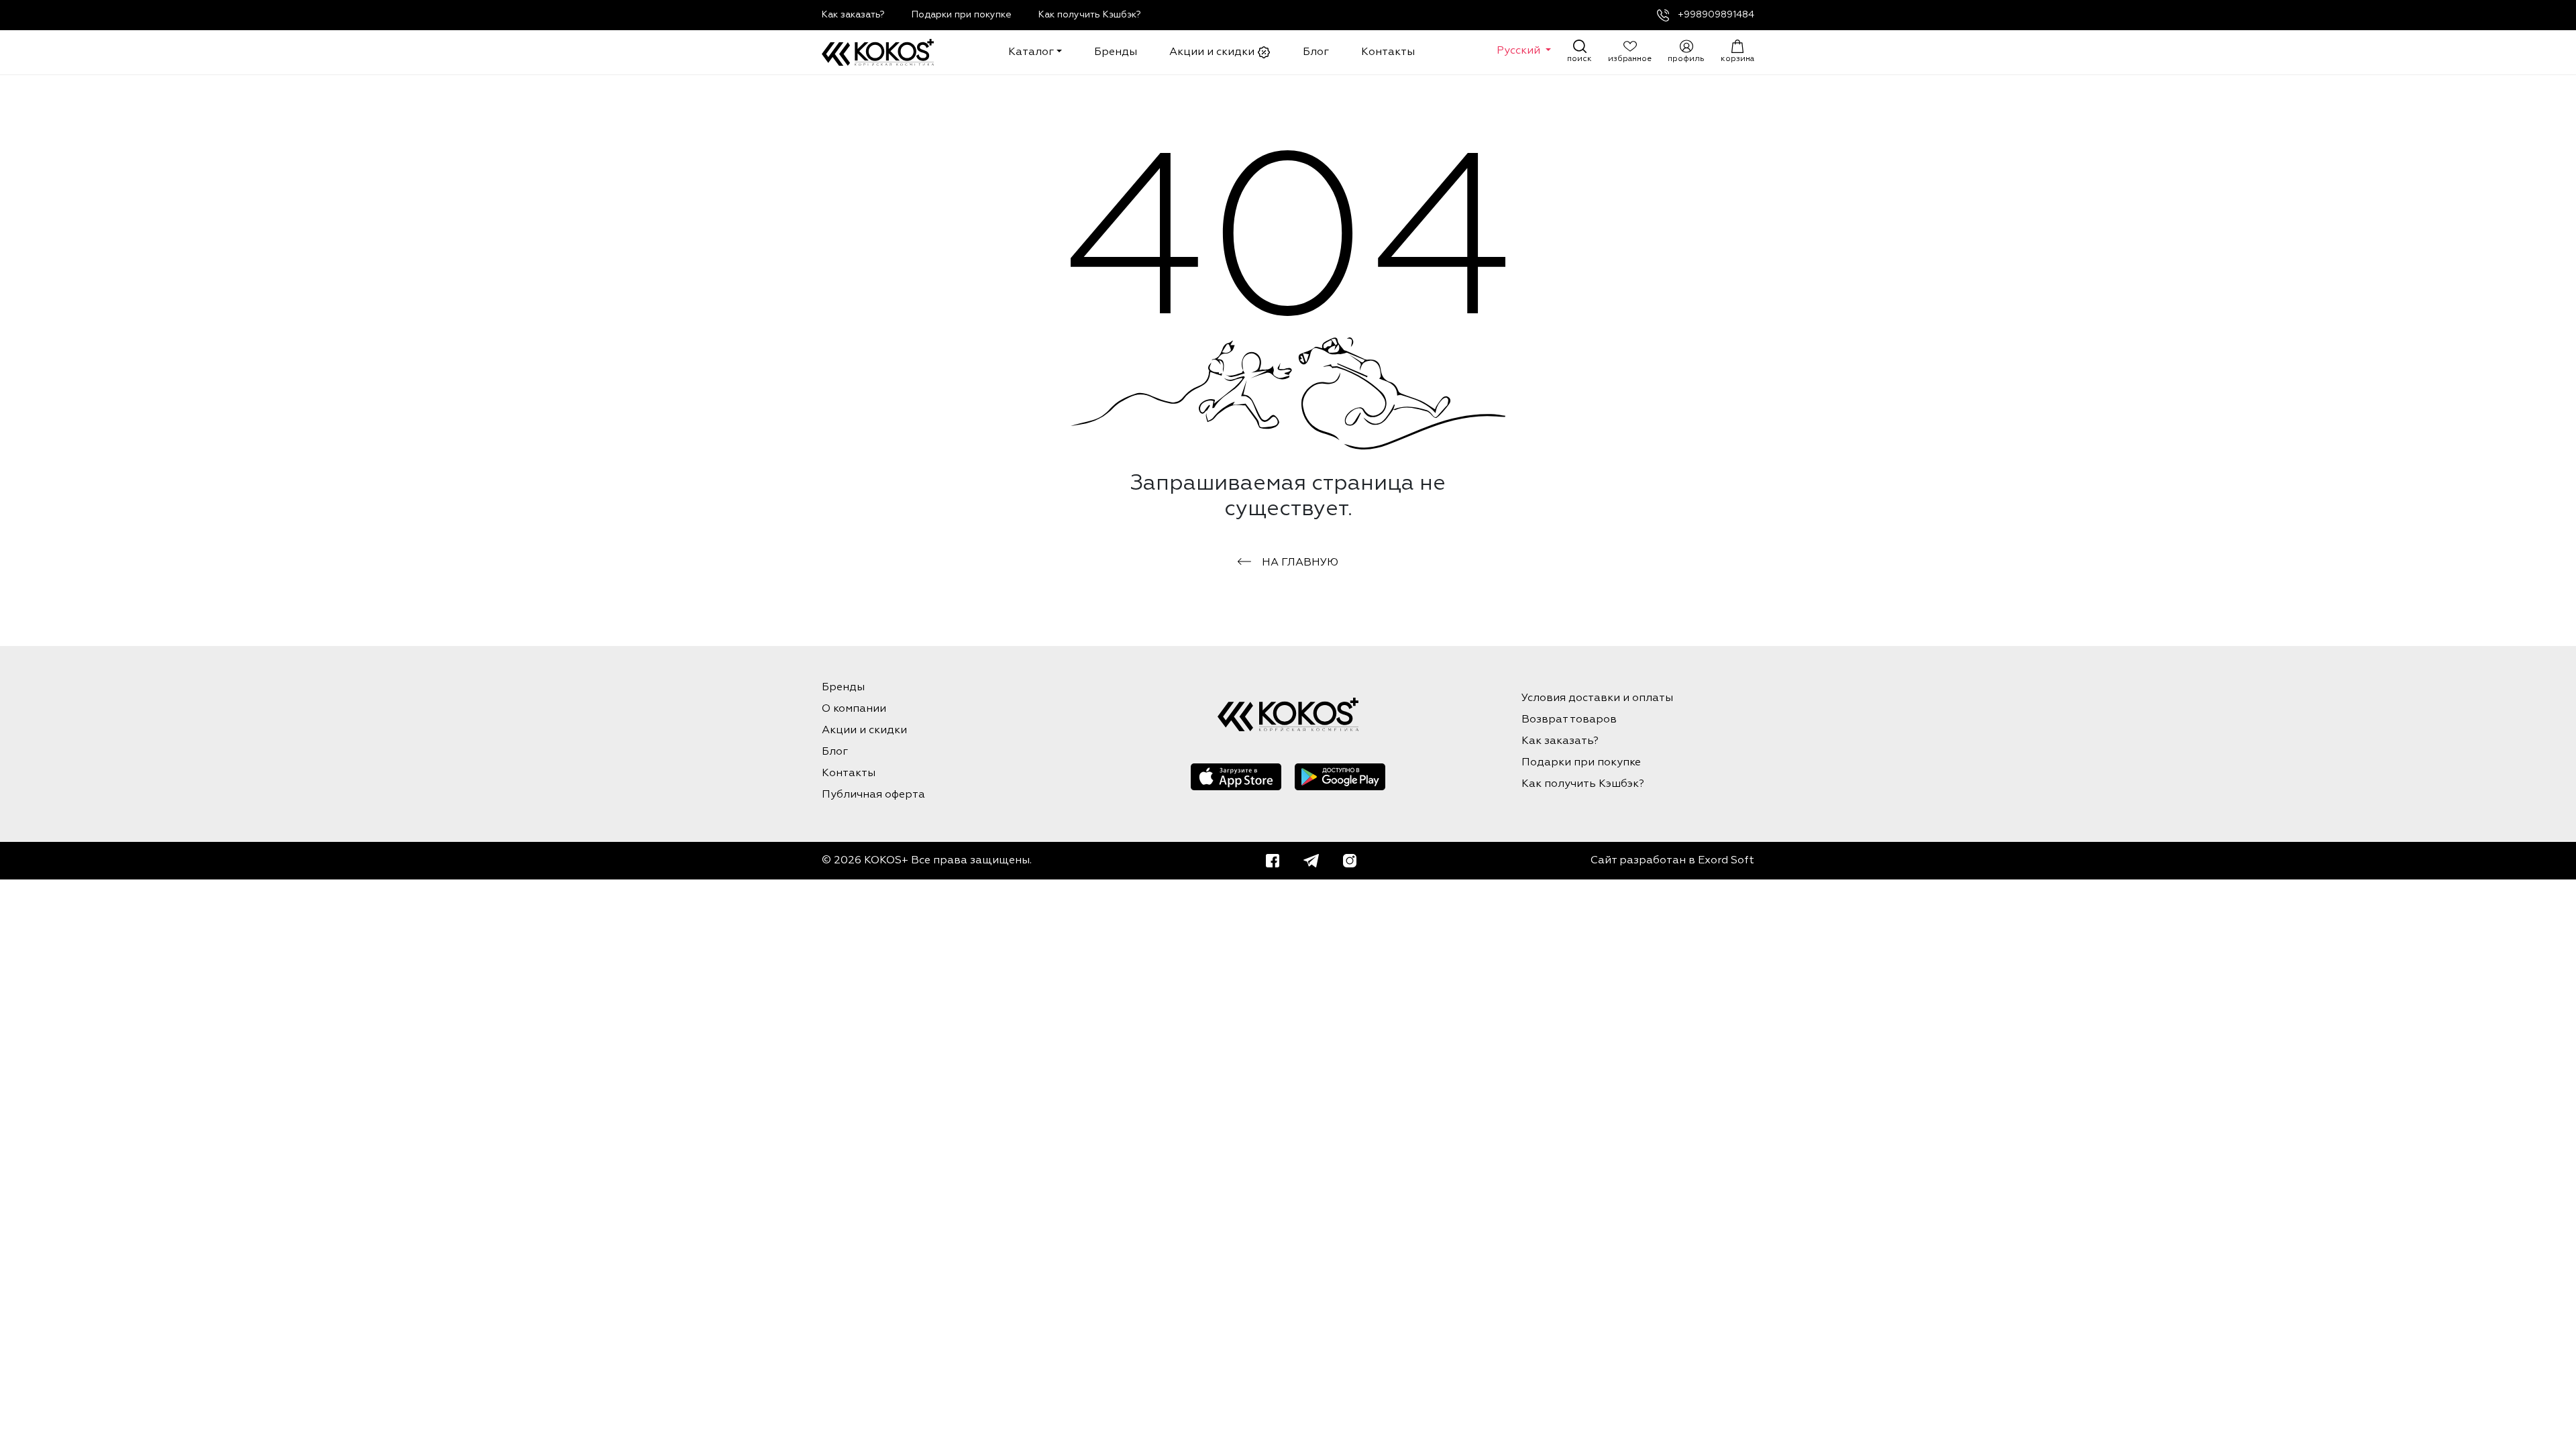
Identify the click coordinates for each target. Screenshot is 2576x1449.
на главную (1300, 563)
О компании (854, 709)
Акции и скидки (1213, 52)
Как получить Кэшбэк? (1090, 15)
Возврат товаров (1569, 720)
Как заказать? (853, 15)
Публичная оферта (873, 795)
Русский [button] (1520, 51)
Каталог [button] (1031, 52)
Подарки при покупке (962, 15)
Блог (1316, 52)
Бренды (1116, 52)
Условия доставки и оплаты (1597, 698)
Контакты (1388, 52)
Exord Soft (1726, 861)
